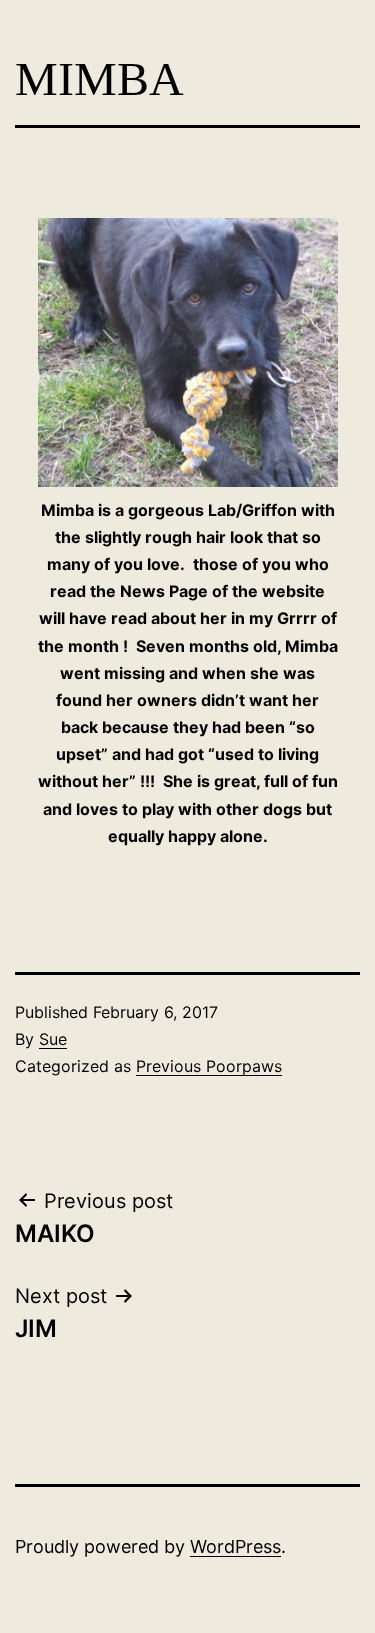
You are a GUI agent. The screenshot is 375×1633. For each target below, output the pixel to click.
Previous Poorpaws (209, 1066)
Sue (53, 1039)
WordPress (235, 1546)
